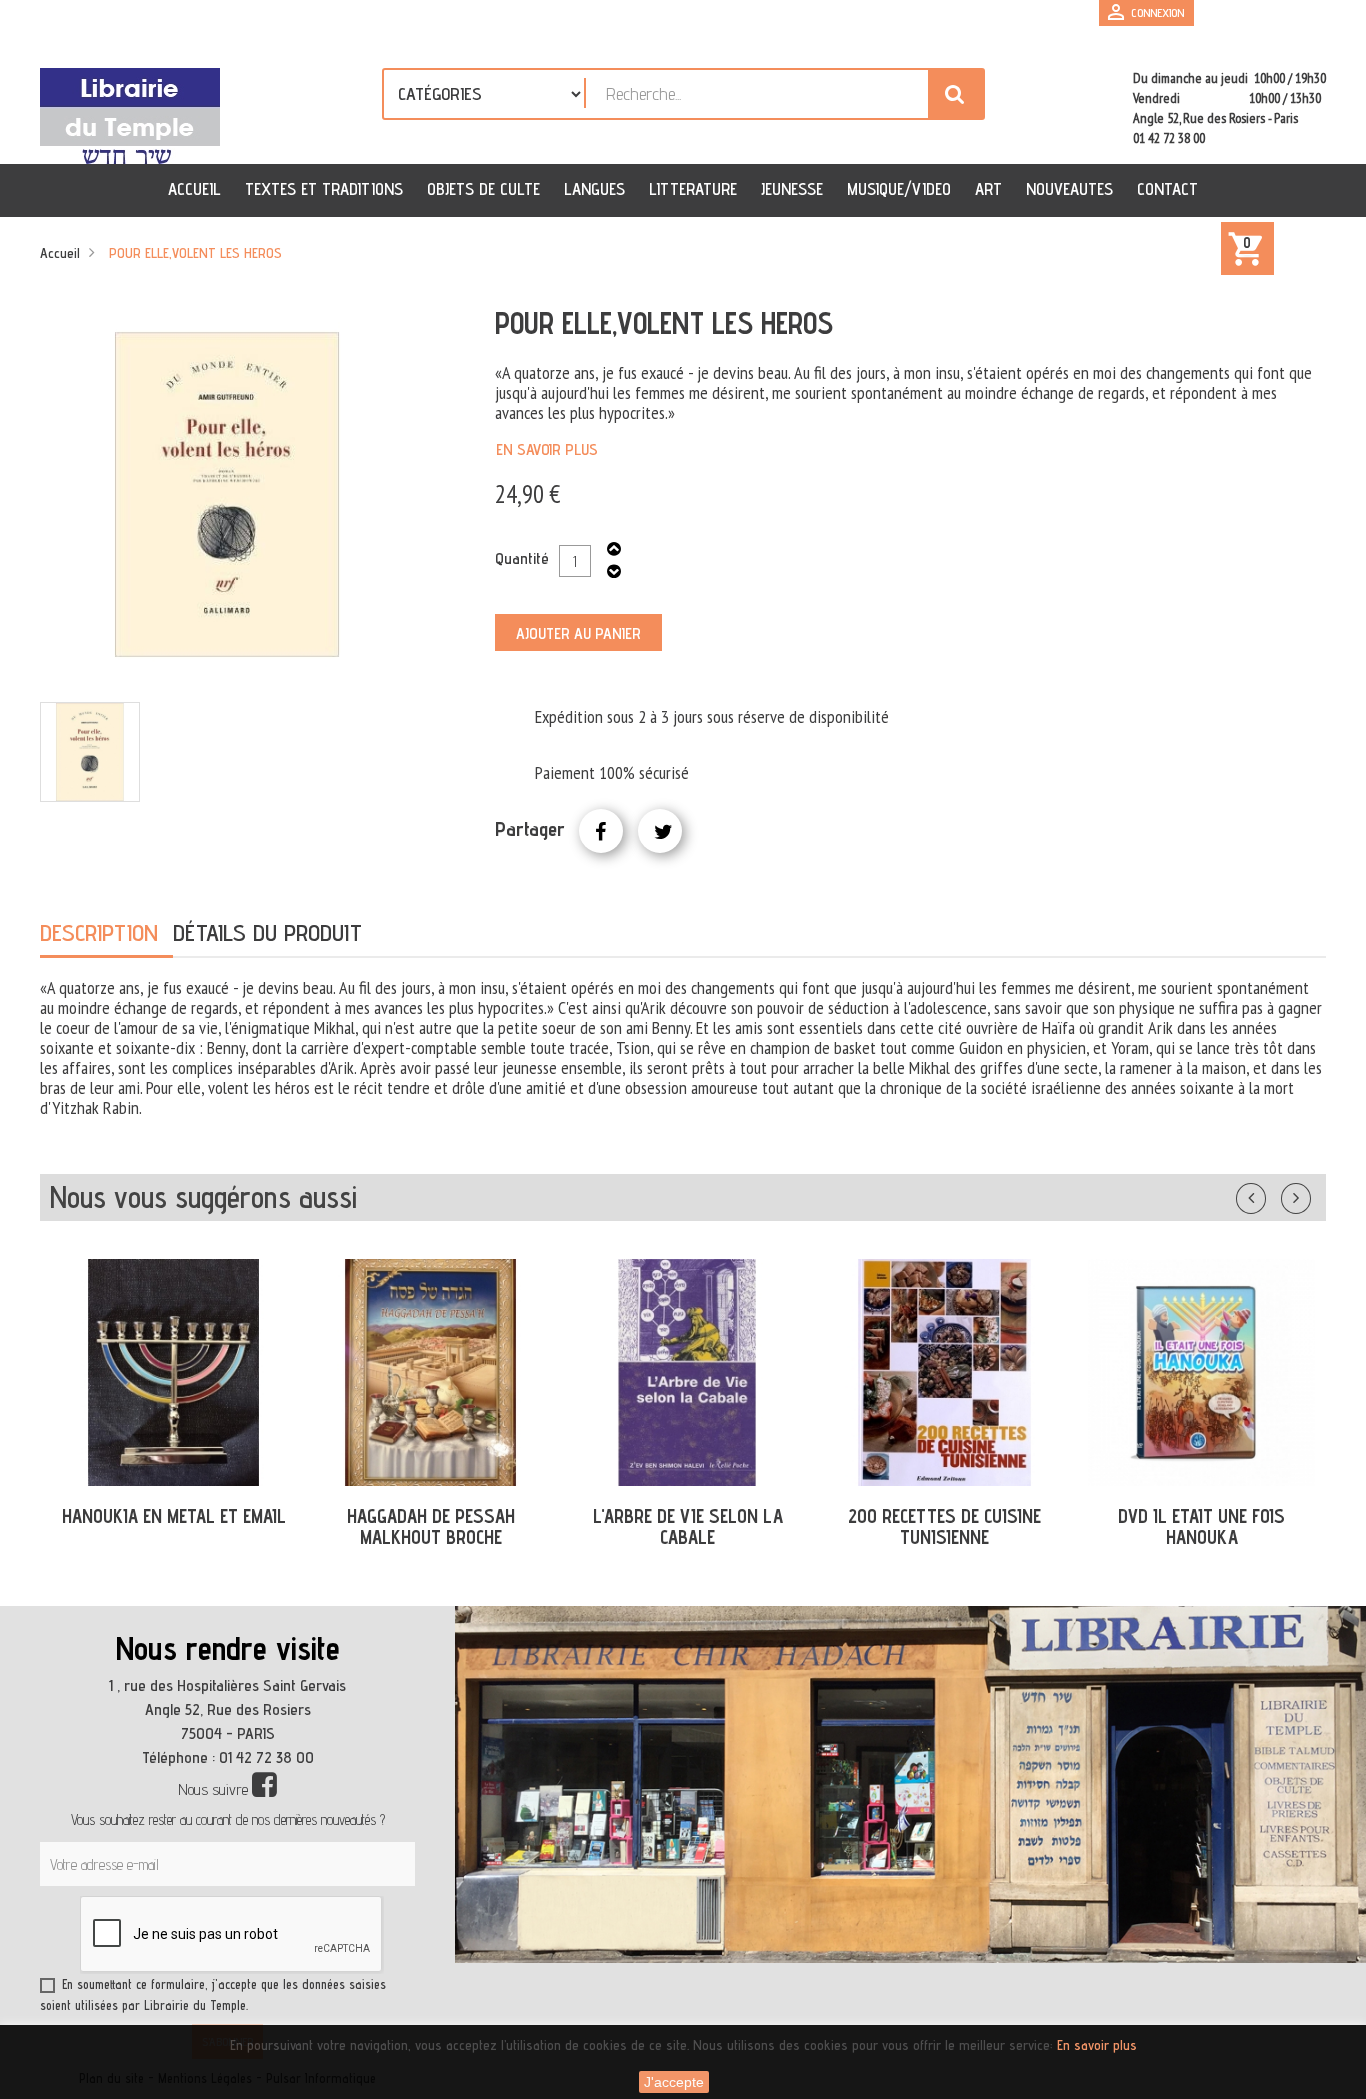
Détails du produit (267, 932)
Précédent (1271, 1194)
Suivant (1309, 1194)
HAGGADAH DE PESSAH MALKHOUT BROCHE (431, 1526)
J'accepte (674, 2082)
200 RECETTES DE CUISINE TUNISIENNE (944, 1526)
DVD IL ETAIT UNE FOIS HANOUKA (1201, 1526)
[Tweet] (660, 831)
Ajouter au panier (578, 633)
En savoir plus (547, 449)
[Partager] (601, 831)
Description (99, 932)
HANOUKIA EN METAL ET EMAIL (174, 1516)
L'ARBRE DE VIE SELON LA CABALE (688, 1526)
